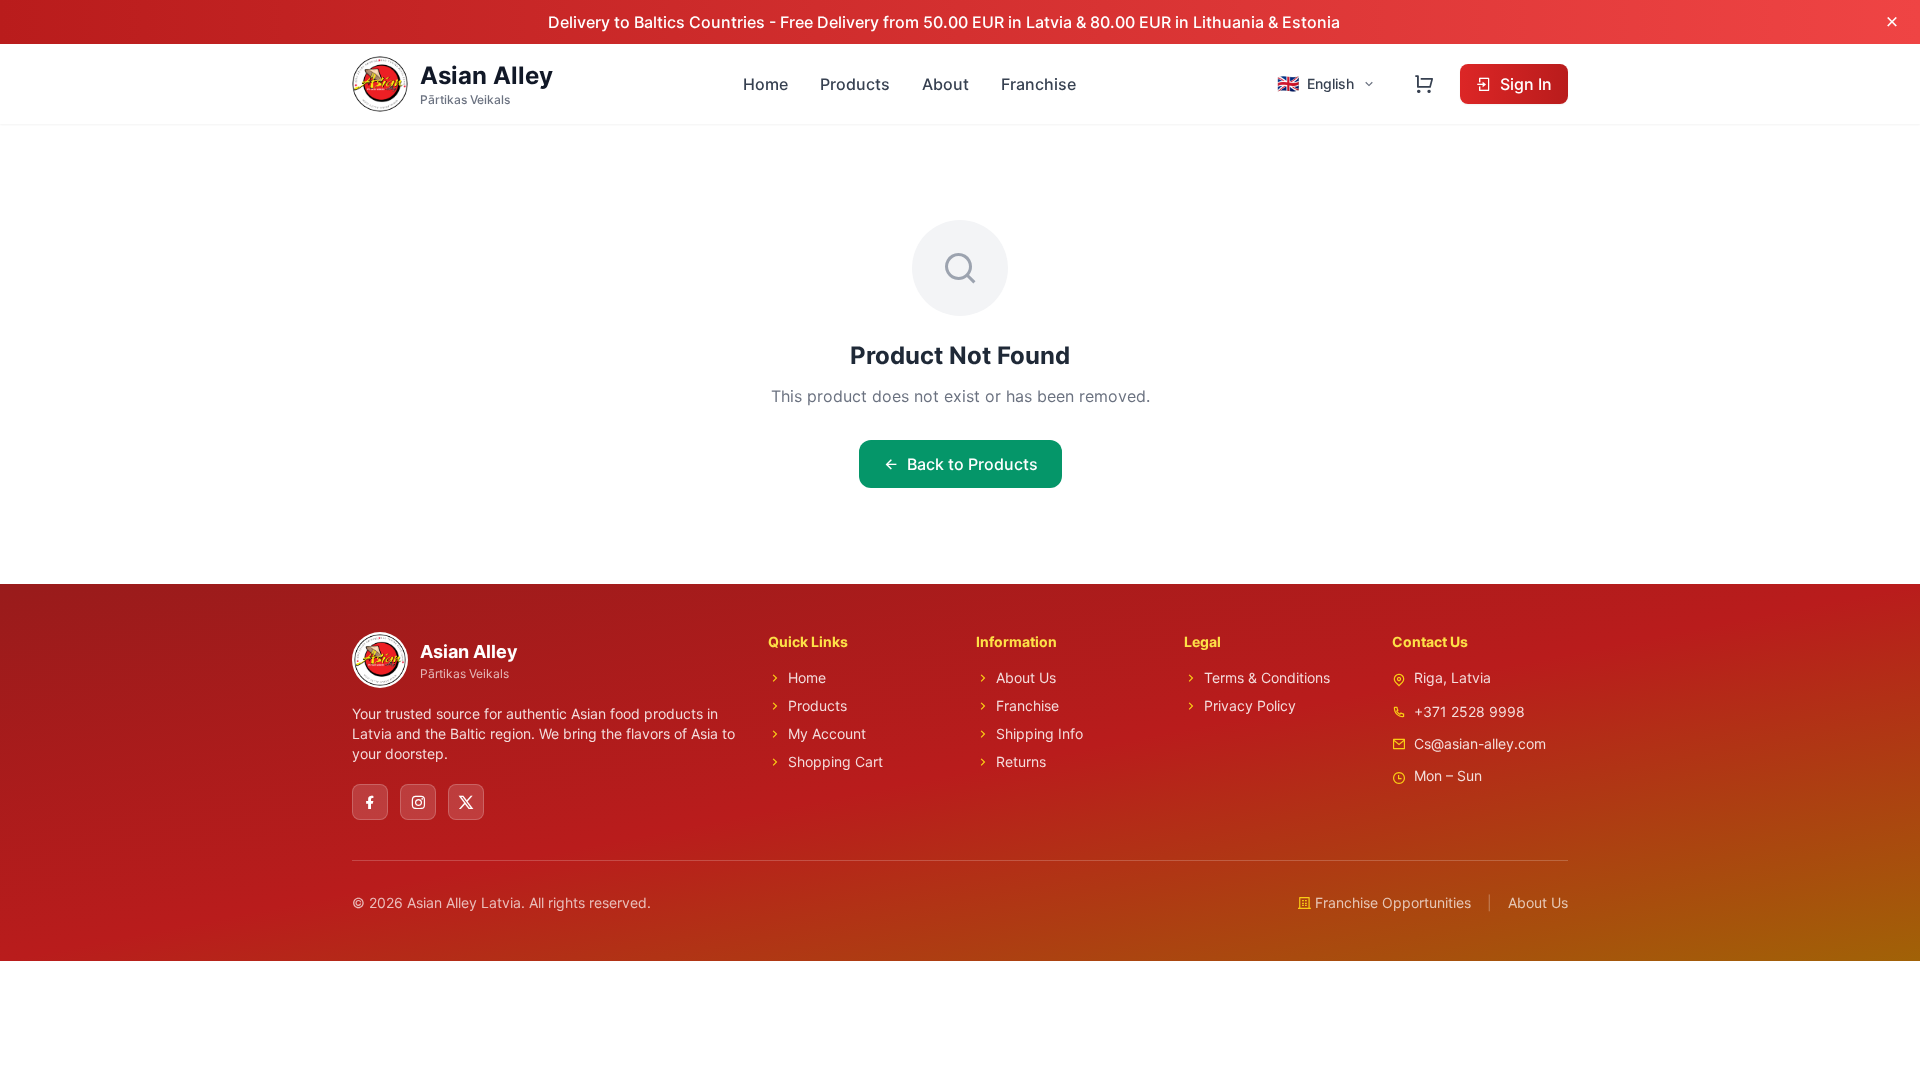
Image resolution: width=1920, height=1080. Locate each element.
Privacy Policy (1250, 705)
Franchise (1038, 84)
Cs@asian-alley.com (1480, 743)
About (945, 84)
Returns (1021, 761)
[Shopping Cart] (1424, 84)
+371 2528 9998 (1469, 711)
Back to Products (972, 464)
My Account (827, 733)
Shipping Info (1039, 733)
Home (765, 84)
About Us (1026, 677)
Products (855, 84)
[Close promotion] (1892, 22)
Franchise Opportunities (1393, 902)
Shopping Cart (835, 761)
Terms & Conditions (1267, 677)
